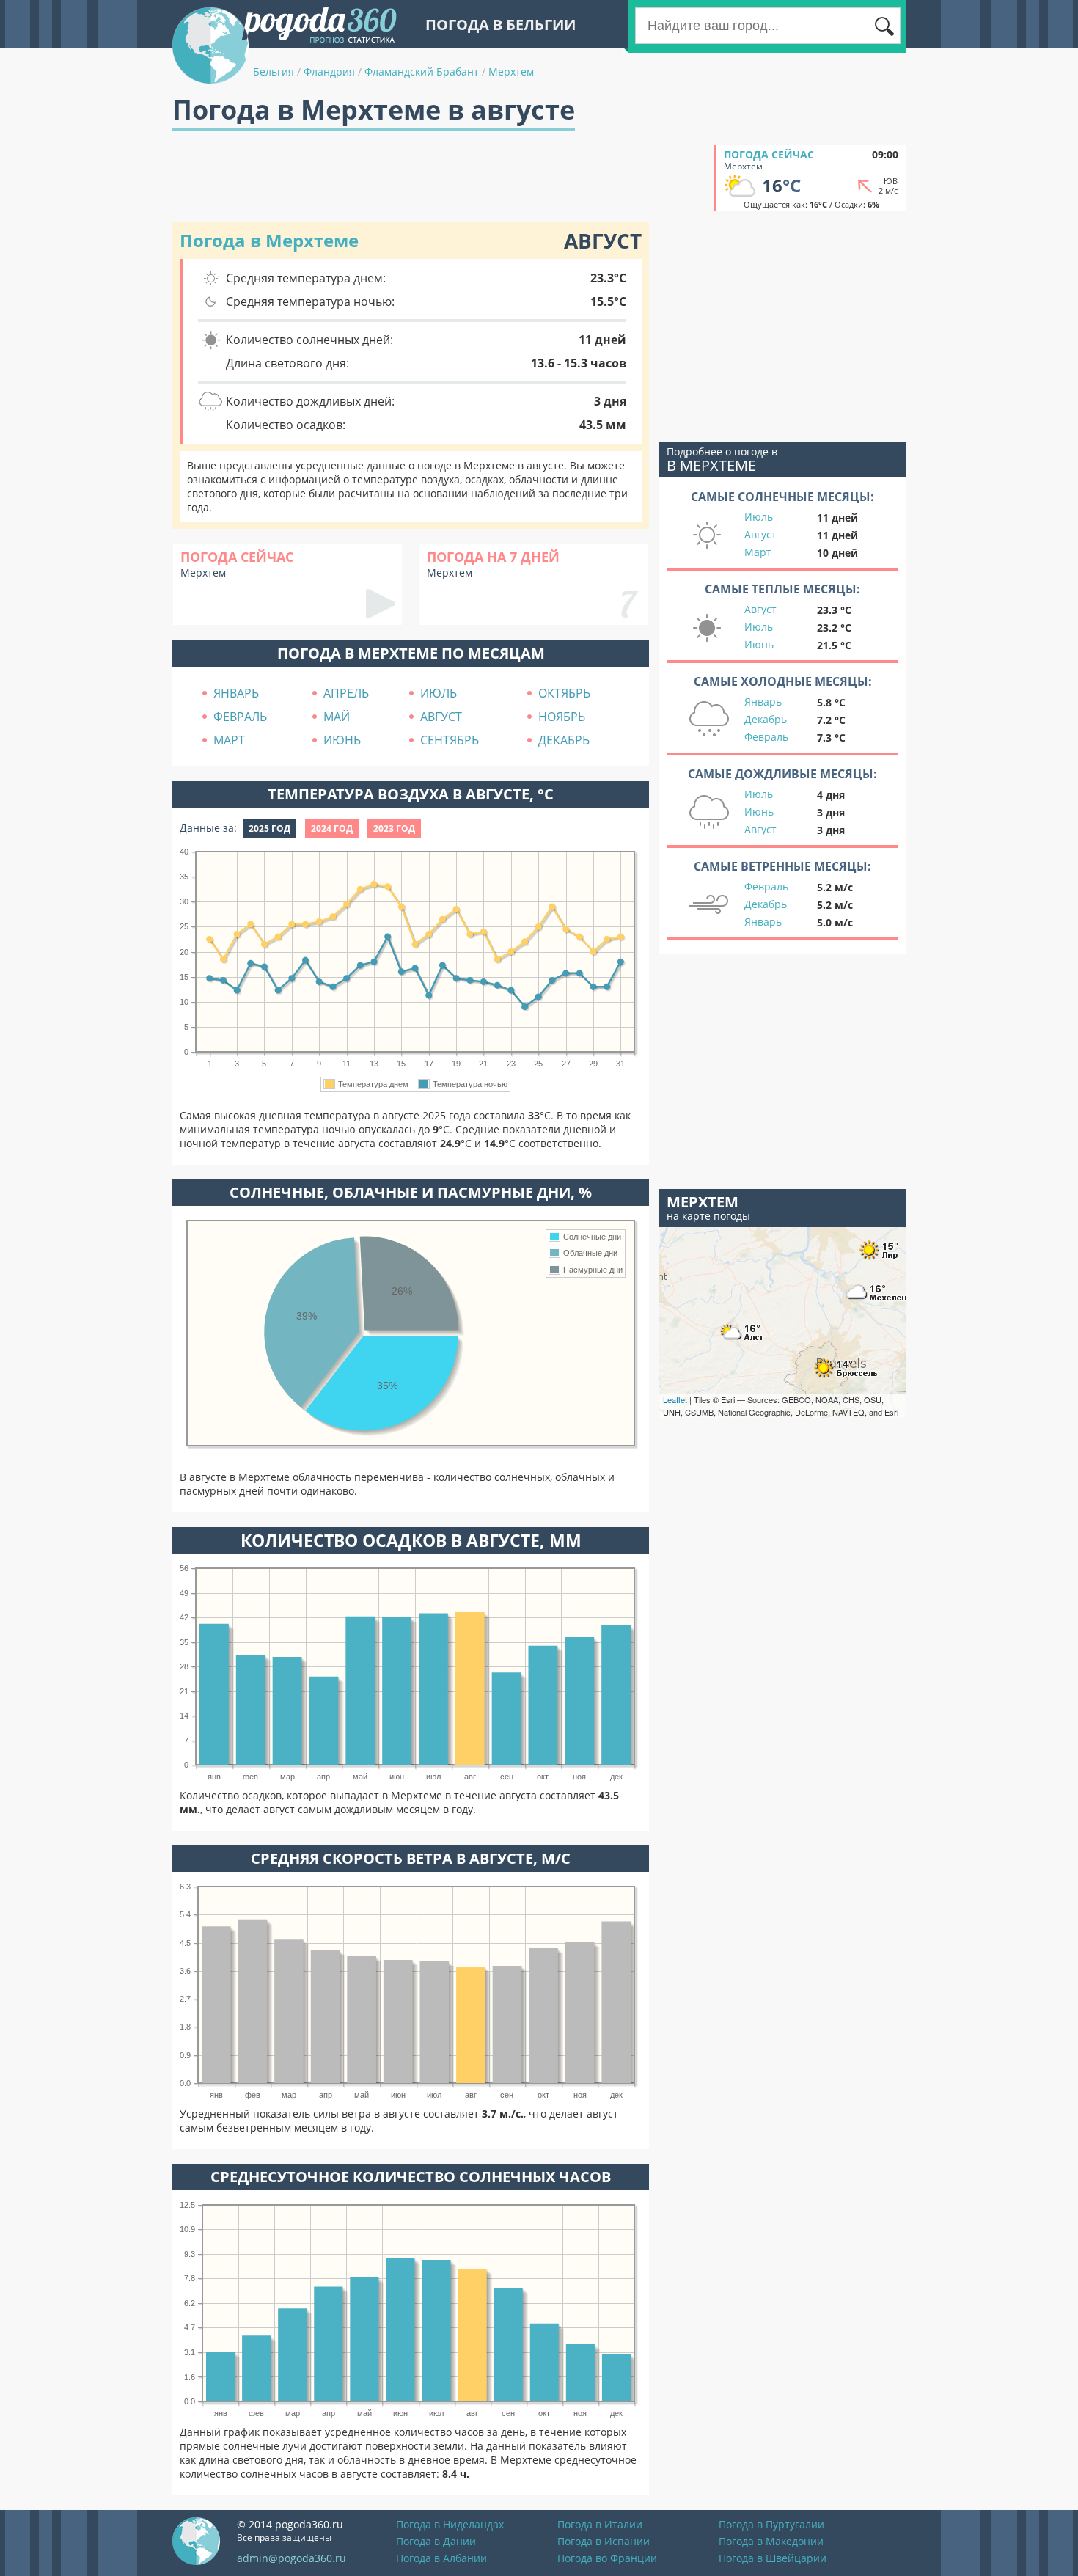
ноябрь (562, 717)
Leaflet (675, 1399)
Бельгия (274, 72)
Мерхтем (511, 72)
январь (236, 693)
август (441, 717)
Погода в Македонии (771, 2541)
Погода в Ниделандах (450, 2524)
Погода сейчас (769, 154)
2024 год (332, 828)
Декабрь (766, 719)
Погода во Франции (607, 2558)
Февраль (766, 737)
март (229, 740)
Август (760, 534)
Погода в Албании (441, 2558)
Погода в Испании (604, 2541)
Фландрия (329, 72)
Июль (759, 517)
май (337, 717)
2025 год (269, 828)
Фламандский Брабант (422, 72)
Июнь (759, 644)
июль (439, 693)
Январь (763, 702)
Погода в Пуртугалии (771, 2524)
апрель (346, 693)
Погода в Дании (436, 2541)
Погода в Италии (600, 2524)
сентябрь (450, 740)
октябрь (564, 693)
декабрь (564, 740)
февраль (240, 717)
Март (758, 552)
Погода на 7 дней (493, 557)
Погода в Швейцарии (773, 2558)
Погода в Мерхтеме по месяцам (411, 653)
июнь (342, 740)
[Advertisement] (439, 178)
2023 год (394, 828)
